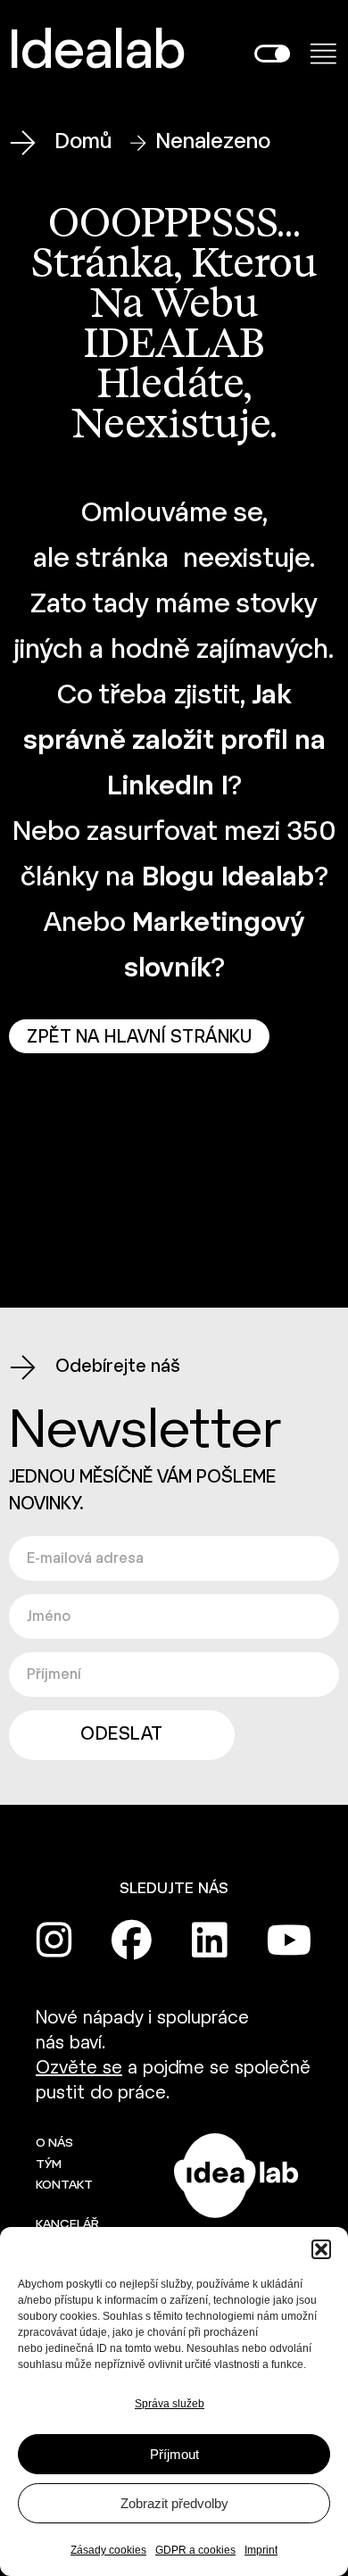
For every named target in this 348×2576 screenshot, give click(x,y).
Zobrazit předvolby (174, 2503)
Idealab (97, 54)
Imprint (261, 2550)
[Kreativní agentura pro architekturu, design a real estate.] (236, 2176)
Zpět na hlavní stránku (139, 1038)
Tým (49, 2165)
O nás (54, 2144)
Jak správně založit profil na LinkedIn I (174, 742)
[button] (321, 2249)
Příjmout (174, 2454)
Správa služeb (170, 2404)
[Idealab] (76, 1168)
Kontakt (64, 2185)
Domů (83, 142)
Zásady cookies (108, 2550)
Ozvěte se (79, 2069)
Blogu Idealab (228, 878)
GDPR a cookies (195, 2550)
